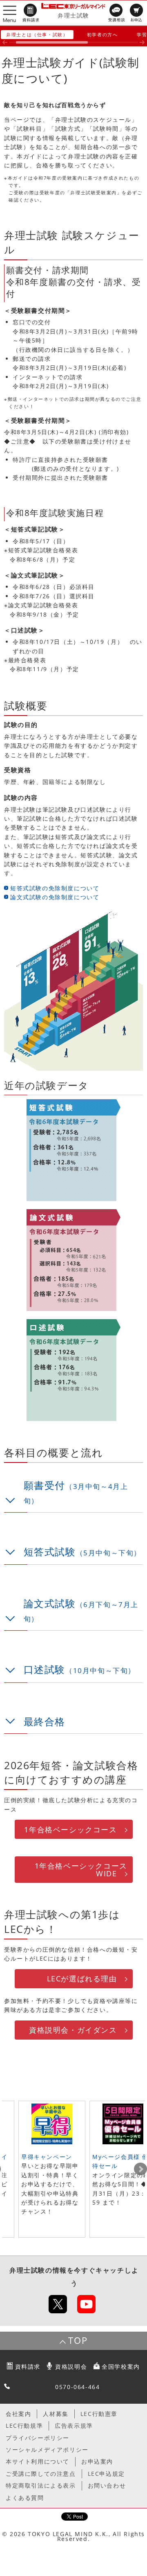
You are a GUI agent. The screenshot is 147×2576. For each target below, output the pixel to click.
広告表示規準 (74, 2426)
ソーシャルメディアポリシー (47, 2450)
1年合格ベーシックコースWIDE (81, 1869)
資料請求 (28, 2366)
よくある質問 (25, 2498)
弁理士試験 (73, 15)
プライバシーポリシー (38, 2438)
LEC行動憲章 (99, 2414)
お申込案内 (97, 2461)
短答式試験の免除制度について (55, 888)
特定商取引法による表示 (41, 2485)
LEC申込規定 (106, 2474)
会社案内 (18, 2414)
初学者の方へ (102, 34)
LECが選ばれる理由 (82, 1979)
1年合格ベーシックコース (70, 1829)
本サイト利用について (38, 2461)
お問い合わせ (107, 2485)
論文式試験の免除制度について (55, 897)
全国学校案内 (121, 2366)
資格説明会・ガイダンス (73, 2030)
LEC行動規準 (24, 2426)
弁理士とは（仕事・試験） (37, 34)
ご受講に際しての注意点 (41, 2474)
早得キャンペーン (47, 2157)
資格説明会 (71, 2366)
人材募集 (56, 2414)
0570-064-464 (77, 2387)
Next (140, 2169)
